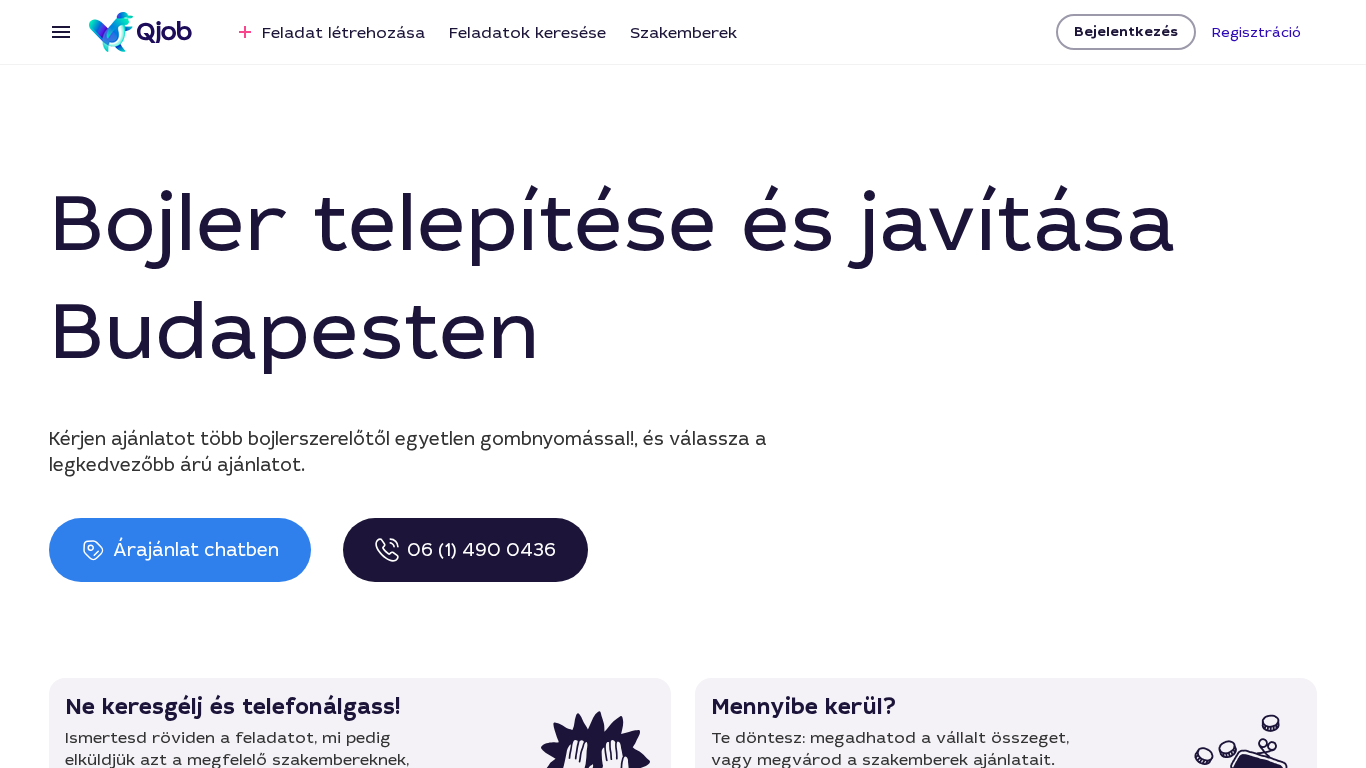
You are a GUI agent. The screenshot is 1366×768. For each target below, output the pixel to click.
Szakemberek (683, 32)
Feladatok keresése (527, 32)
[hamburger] (61, 32)
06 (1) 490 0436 (481, 550)
